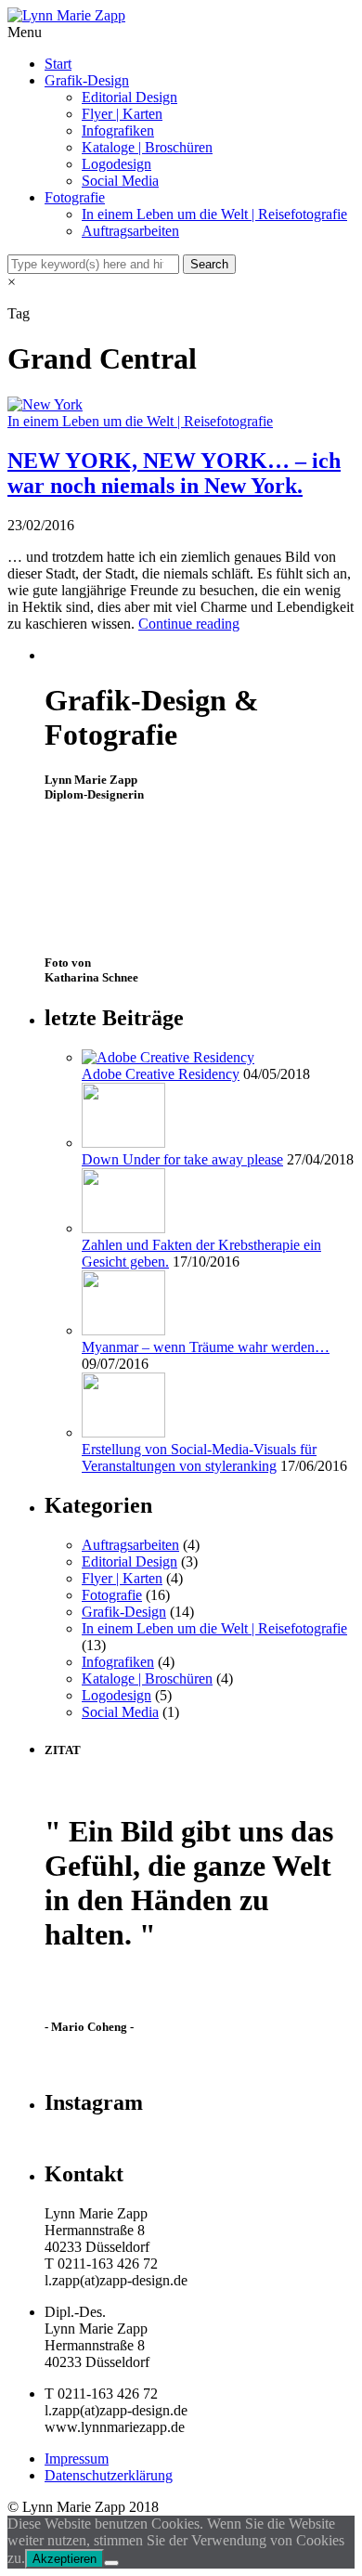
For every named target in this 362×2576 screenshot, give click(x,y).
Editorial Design (129, 97)
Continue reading (189, 624)
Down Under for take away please (182, 1159)
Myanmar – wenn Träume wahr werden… (206, 1347)
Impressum (77, 2459)
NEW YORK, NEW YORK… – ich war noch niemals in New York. (174, 473)
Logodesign (116, 164)
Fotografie (75, 197)
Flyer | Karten (122, 114)
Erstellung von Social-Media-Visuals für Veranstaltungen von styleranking (199, 1457)
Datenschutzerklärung (109, 2475)
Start (58, 64)
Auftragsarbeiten (130, 231)
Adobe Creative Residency (161, 1074)
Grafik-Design (87, 80)
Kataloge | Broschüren (147, 147)
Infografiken (118, 130)
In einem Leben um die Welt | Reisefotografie (214, 214)
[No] (111, 2563)
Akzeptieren (65, 2559)
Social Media (120, 181)
